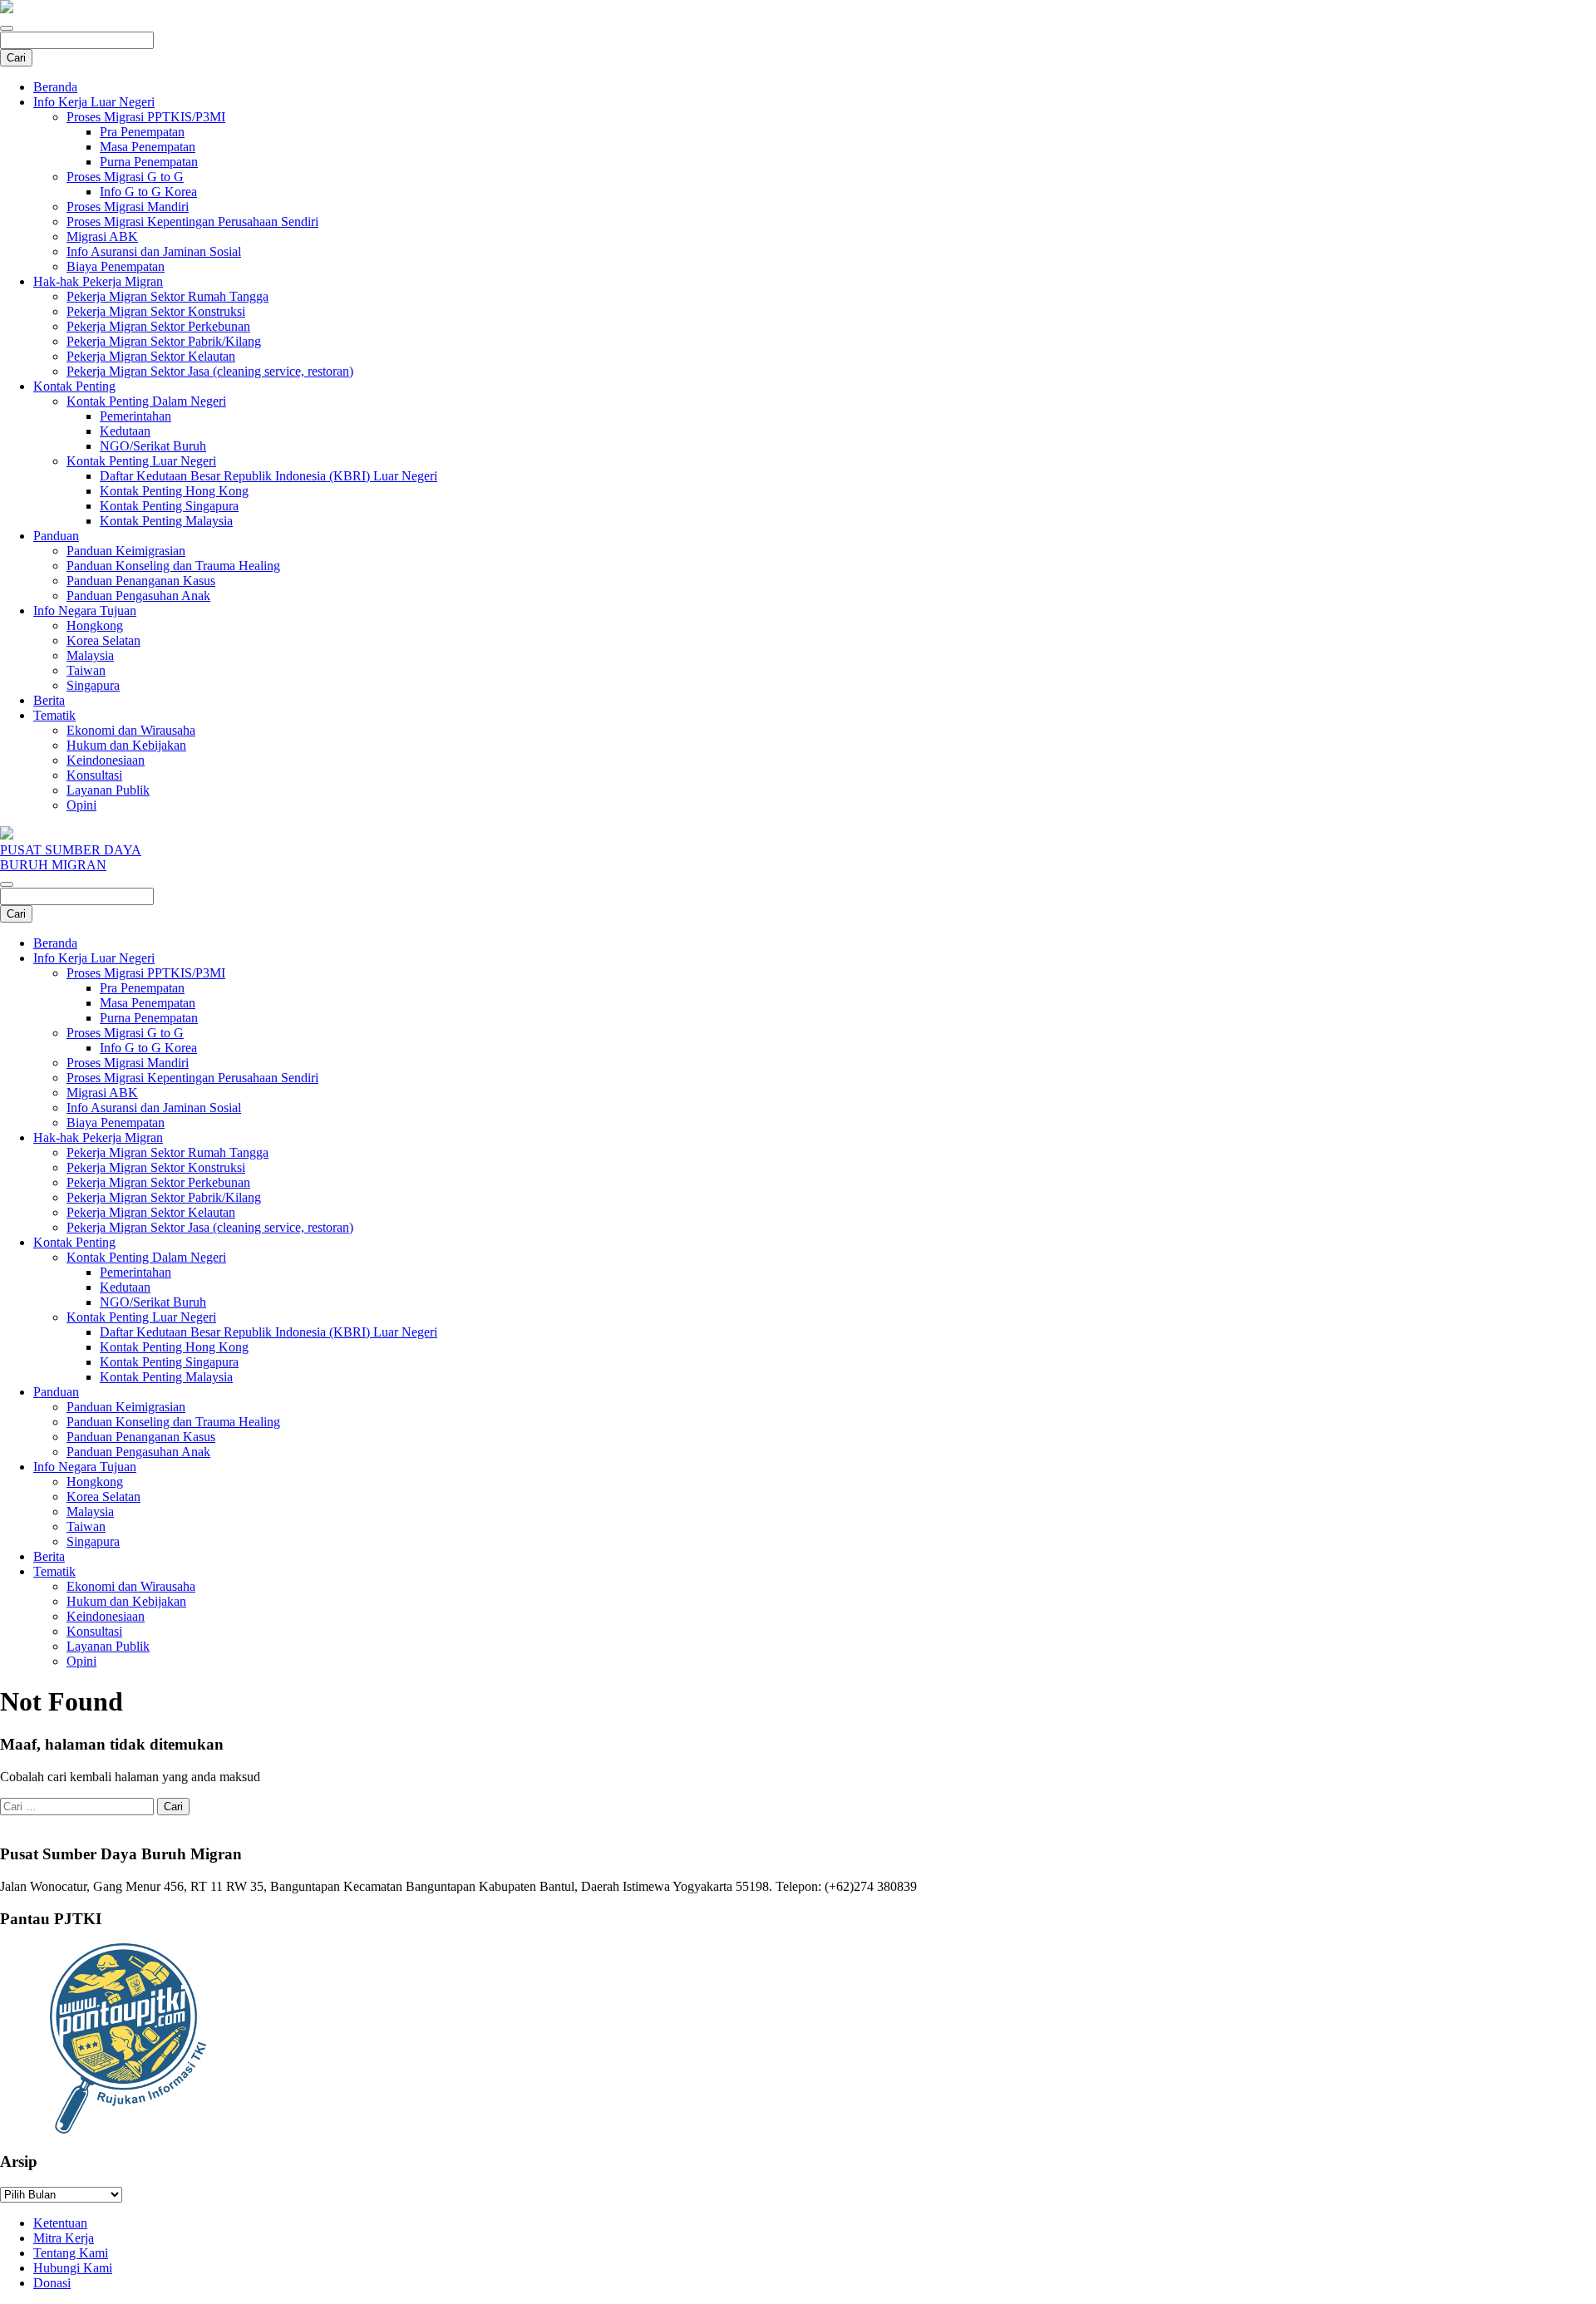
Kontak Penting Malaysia (166, 521)
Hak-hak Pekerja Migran (98, 281)
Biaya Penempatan (116, 266)
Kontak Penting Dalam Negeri (146, 401)
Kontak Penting (74, 386)
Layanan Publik (108, 790)
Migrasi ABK (102, 236)
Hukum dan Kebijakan (126, 745)
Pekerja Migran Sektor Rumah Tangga (167, 296)
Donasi (52, 2283)
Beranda (55, 87)
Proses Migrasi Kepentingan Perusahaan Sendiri (192, 222)
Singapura (93, 685)
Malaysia (90, 655)
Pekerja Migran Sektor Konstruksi (156, 311)
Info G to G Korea (148, 192)
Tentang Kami (71, 2253)
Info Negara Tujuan (85, 610)
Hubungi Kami (73, 2268)
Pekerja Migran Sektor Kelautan (151, 356)
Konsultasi (94, 775)
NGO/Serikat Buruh (153, 446)
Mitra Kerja (64, 2238)
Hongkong (95, 625)
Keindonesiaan (106, 760)
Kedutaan (125, 431)
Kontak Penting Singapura (169, 506)
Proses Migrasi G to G (125, 177)
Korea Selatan (103, 640)
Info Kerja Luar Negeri (94, 102)
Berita (49, 700)
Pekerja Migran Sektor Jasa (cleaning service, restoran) (210, 371)
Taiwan (86, 670)
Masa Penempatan (148, 147)
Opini (81, 805)
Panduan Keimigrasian (126, 551)
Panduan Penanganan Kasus (141, 581)
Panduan (56, 536)
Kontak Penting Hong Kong (174, 491)
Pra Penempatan (142, 132)
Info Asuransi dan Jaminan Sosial (154, 251)
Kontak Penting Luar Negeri (141, 461)
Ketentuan (60, 2223)
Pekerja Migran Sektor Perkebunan (158, 326)
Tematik (54, 715)
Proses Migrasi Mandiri (128, 207)
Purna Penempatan (149, 162)
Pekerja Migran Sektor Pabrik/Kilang (164, 341)
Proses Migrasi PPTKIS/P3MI (146, 117)
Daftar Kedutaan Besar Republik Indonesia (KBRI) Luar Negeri (268, 476)
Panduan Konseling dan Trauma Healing (173, 566)
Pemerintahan (135, 416)
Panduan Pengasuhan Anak (138, 596)
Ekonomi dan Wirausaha (131, 730)
